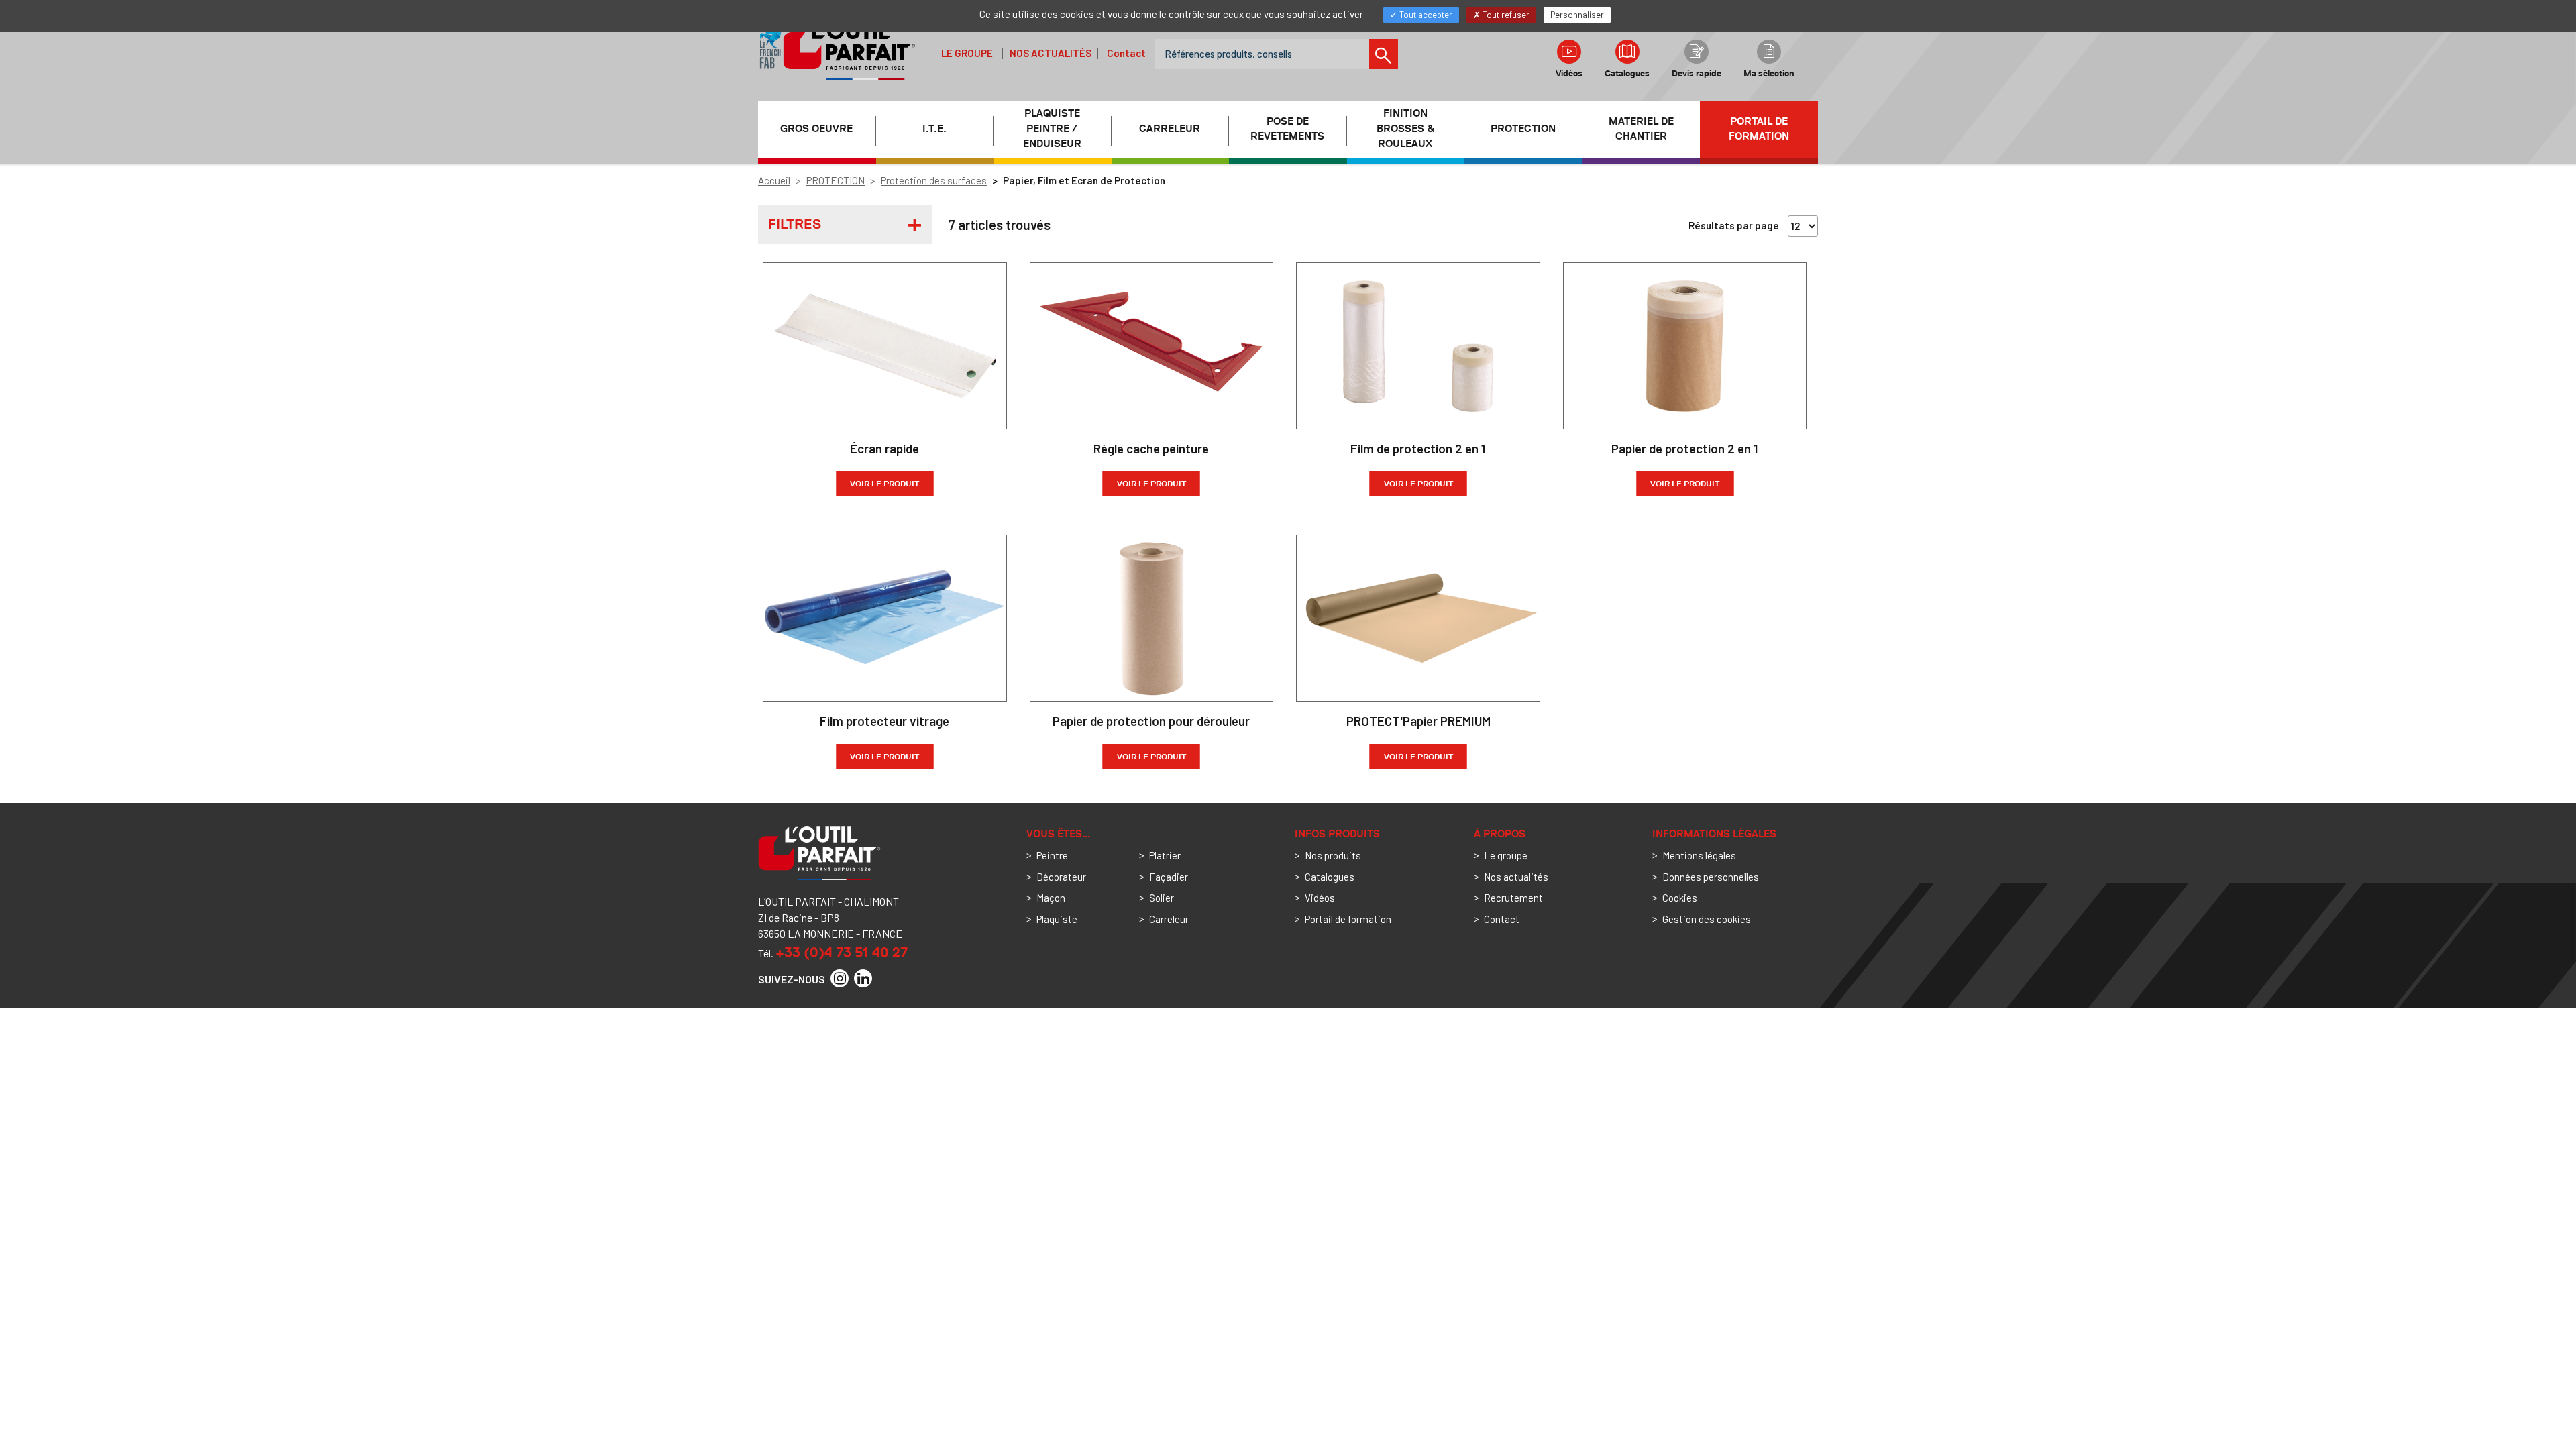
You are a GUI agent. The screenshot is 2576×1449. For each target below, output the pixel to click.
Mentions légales (1699, 855)
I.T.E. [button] (934, 129)
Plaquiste (1057, 919)
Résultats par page (1734, 225)
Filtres (795, 224)
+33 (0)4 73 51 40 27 (842, 952)
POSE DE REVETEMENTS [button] (1287, 129)
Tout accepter (1425, 15)
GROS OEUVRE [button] (816, 129)
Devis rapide (1697, 73)
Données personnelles (1711, 877)
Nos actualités (1051, 53)
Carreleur (1169, 919)
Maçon (1051, 898)
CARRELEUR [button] (1170, 129)
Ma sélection (1769, 73)
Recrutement (1513, 898)
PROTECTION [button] (1523, 129)
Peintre (1052, 855)
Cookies (1680, 898)
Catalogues (1627, 73)
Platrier (1165, 855)
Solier (1162, 898)
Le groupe (967, 53)
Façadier (1169, 877)
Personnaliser (1577, 15)
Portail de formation (1759, 129)
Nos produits (1333, 855)
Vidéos (1569, 73)
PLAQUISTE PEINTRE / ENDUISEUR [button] (1052, 129)
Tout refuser (1505, 15)
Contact (1126, 53)
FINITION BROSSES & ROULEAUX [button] (1405, 129)
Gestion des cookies (1707, 919)
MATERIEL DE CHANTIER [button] (1641, 129)
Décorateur (1061, 877)
